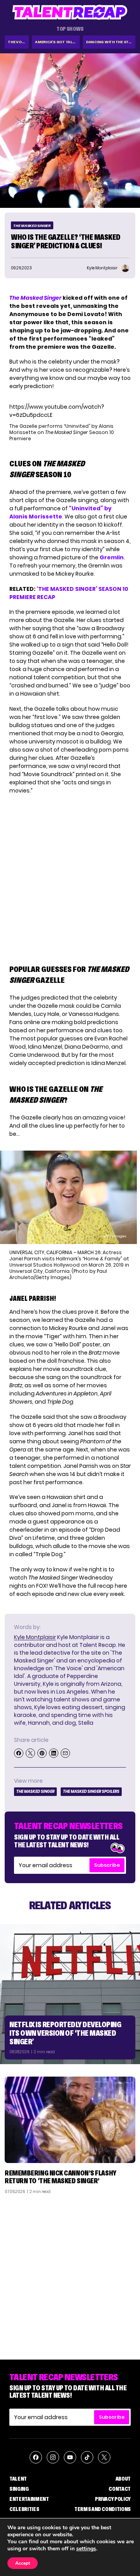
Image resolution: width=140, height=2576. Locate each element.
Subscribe (107, 1865)
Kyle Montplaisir (35, 1637)
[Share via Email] (65, 1753)
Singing (19, 2489)
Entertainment (29, 2499)
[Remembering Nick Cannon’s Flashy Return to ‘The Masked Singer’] (70, 2120)
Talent (18, 2479)
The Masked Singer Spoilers (91, 1791)
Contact (120, 2489)
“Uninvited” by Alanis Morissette (60, 512)
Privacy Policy (113, 2499)
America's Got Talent (57, 42)
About (123, 2479)
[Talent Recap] (70, 12)
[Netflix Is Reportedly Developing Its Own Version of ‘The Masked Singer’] (70, 1994)
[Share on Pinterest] (42, 1753)
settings (86, 2549)
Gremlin (112, 557)
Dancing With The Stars (111, 42)
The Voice (18, 42)
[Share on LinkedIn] (54, 1753)
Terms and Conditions (102, 2509)
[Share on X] (30, 1753)
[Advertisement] (70, 2274)
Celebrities (24, 2509)
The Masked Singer (32, 226)
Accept (23, 2563)
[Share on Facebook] (19, 1753)
